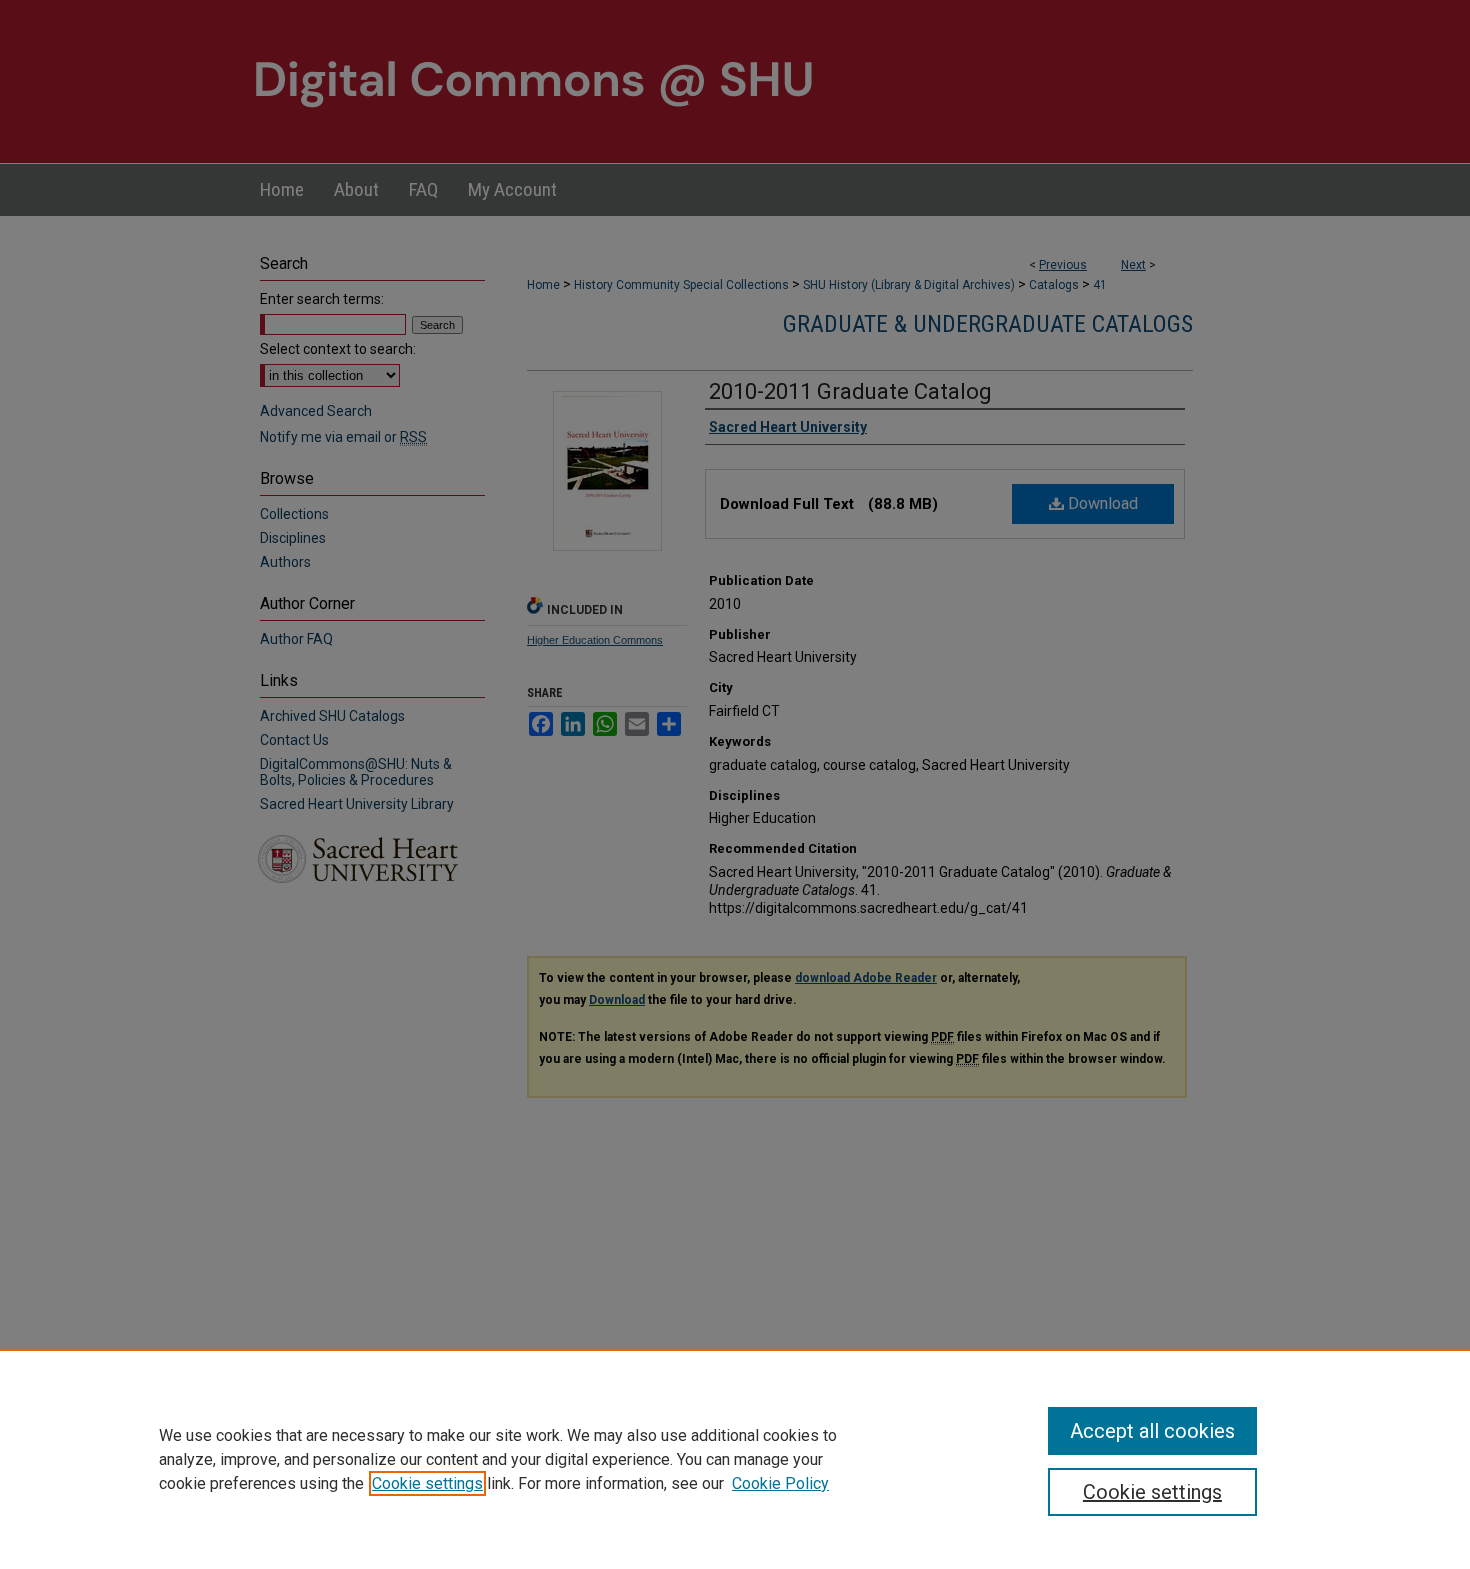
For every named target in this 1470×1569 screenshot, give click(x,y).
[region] (735, 1459)
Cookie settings (427, 1483)
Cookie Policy (780, 1483)
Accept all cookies (1152, 1431)
